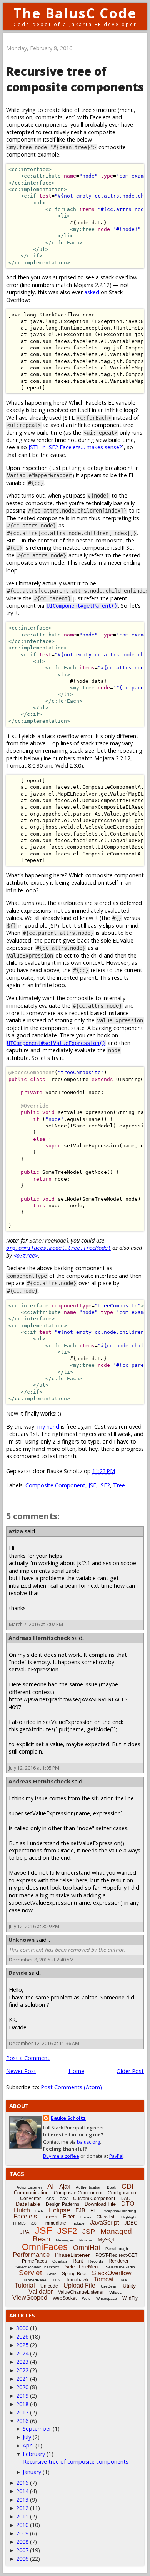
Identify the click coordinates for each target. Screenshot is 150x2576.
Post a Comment (28, 2058)
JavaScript (104, 2222)
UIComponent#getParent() (82, 606)
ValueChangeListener (81, 2292)
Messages (65, 2240)
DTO (128, 2204)
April (28, 2445)
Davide (18, 1973)
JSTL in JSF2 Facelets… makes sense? (75, 447)
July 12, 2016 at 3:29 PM (34, 1926)
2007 (22, 2550)
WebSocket (65, 2298)
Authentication (89, 2187)
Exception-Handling (119, 2211)
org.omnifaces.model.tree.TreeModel (58, 1248)
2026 (22, 2336)
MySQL (107, 2240)
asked (92, 292)
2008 (22, 2542)
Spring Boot (74, 2274)
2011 (22, 2516)
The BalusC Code (75, 13)
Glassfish (106, 2217)
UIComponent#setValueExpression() (56, 1043)
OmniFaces (45, 2247)
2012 (22, 2508)
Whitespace (107, 2298)
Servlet (30, 2273)
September (37, 2428)
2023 (22, 2362)
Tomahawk (77, 2280)
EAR (39, 2211)
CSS (50, 2199)
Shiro (52, 2274)
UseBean (109, 2286)
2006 (22, 2559)
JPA (25, 2232)
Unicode (49, 2286)
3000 (22, 2328)
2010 (22, 2525)
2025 (22, 2345)
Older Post (130, 2071)
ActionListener (29, 2187)
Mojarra (86, 2240)
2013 (22, 2499)
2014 (22, 2491)
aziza (16, 1531)
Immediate (55, 2223)
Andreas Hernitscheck (39, 1638)
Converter (30, 2199)
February (34, 2454)
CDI (127, 2186)
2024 (22, 2353)
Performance (31, 2255)
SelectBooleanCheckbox (37, 2267)
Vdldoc (115, 2292)
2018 (22, 2404)
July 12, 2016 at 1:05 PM (34, 1768)
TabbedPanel (35, 2280)
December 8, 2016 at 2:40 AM (41, 1960)
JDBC (131, 2223)
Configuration (122, 2193)
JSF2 (105, 1485)
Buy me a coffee (61, 2156)
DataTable (28, 2204)
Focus (86, 2217)
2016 (22, 2421)
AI (51, 2186)
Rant (78, 2261)
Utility (129, 2286)
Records (96, 2261)
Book (112, 2187)
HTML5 (19, 2223)
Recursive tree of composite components (76, 2461)
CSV (64, 2199)
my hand (48, 1426)
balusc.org (88, 2142)
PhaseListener (72, 2255)
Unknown (22, 1940)
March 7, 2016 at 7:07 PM (36, 1624)
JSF (92, 1485)
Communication (31, 2193)
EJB (80, 2210)
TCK (57, 2280)
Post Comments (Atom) (71, 2087)
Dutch (22, 2210)
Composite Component (55, 1485)
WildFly (130, 2298)
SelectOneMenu (82, 2267)
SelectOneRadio (120, 2267)
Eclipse (59, 2210)
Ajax (65, 2186)
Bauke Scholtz (68, 2118)
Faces (50, 2217)
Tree (119, 1485)
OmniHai (87, 2248)
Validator (41, 2292)
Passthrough (117, 2249)
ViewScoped (30, 2298)
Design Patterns (62, 2204)
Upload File (79, 2285)
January (32, 2472)
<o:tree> (26, 1256)
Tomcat (104, 2279)
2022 (22, 2370)
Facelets (25, 2216)
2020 (22, 2387)
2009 (22, 2533)
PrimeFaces (34, 2261)
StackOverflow (112, 2273)
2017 (22, 2412)
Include (78, 2223)
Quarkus (60, 2261)
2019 (22, 2396)
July (27, 2437)
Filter (69, 2216)
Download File (100, 2204)
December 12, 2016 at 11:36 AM (44, 2043)
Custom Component (94, 2199)
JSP (89, 2232)
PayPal (116, 2156)
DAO (125, 2199)
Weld (86, 2298)
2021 (22, 2379)
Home (76, 2071)
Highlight (129, 2217)
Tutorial (25, 2285)
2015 (22, 2483)
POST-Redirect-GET (116, 2255)
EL (93, 2211)
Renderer (118, 2261)
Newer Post (21, 2071)
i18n (35, 2223)
